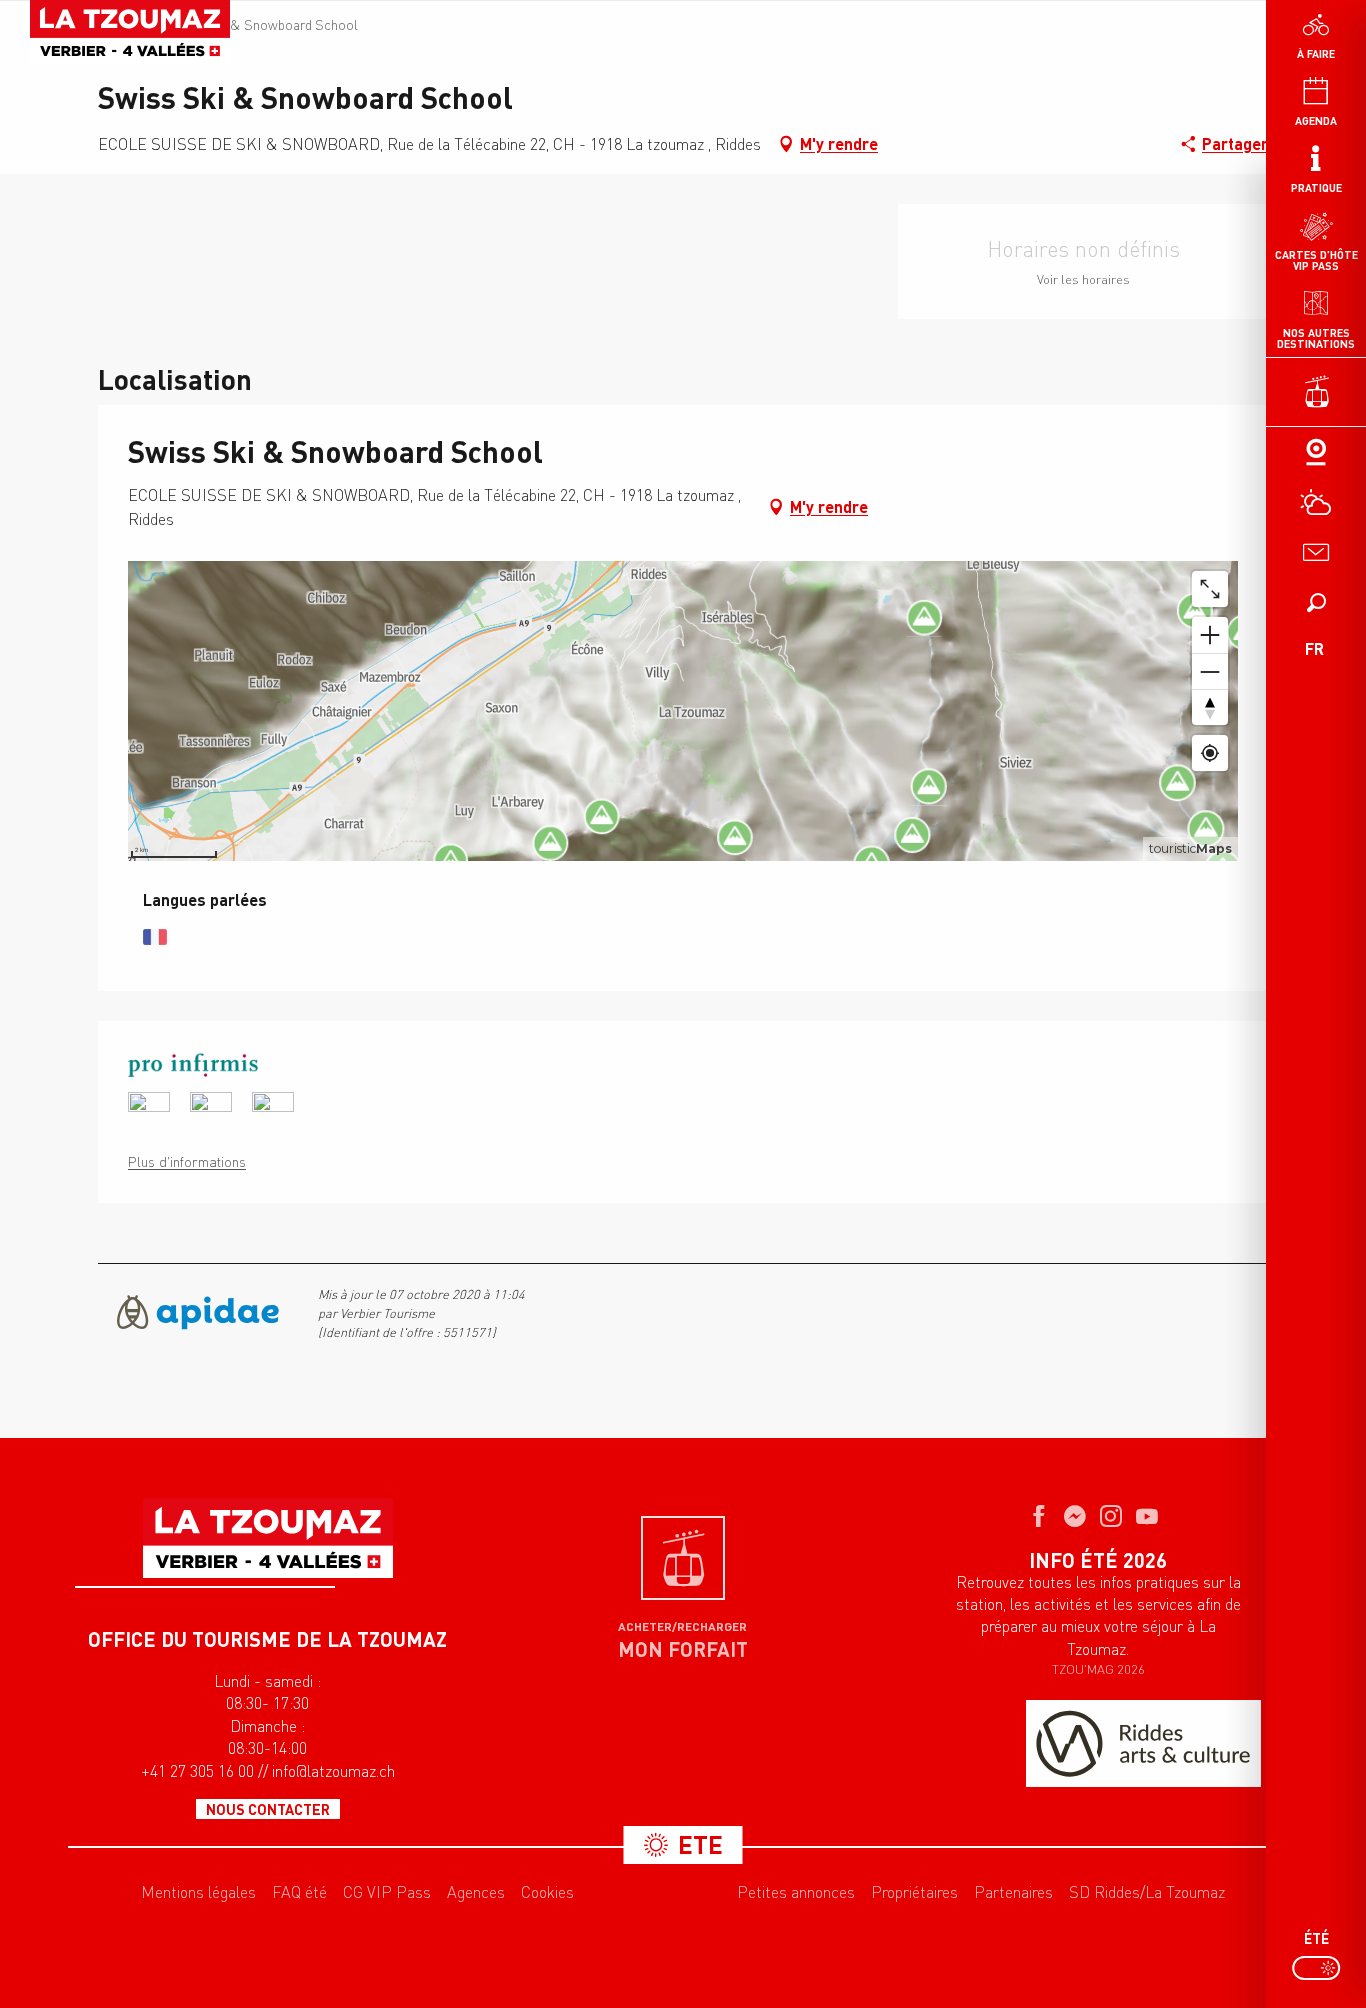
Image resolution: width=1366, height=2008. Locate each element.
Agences (476, 1892)
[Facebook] (1039, 1518)
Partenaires (1013, 1892)
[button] (1316, 602)
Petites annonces (796, 1892)
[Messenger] (1075, 1518)
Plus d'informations (187, 1161)
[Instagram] (1111, 1518)
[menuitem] (130, 32)
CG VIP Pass (387, 1892)
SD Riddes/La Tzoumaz (1147, 1892)
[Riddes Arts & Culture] (1143, 1743)
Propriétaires (914, 1892)
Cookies (547, 1892)
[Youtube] (1147, 1518)
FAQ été (299, 1892)
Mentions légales (198, 1892)
